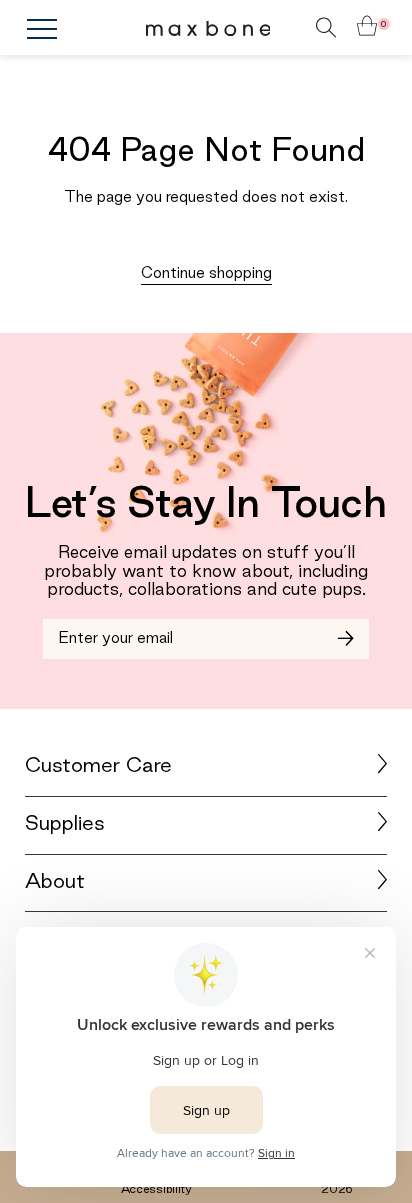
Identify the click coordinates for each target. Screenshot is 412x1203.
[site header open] (85, 29)
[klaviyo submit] (345, 639)
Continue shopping (206, 274)
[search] (297, 27)
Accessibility (156, 1189)
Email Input (90, 631)
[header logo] (208, 28)
